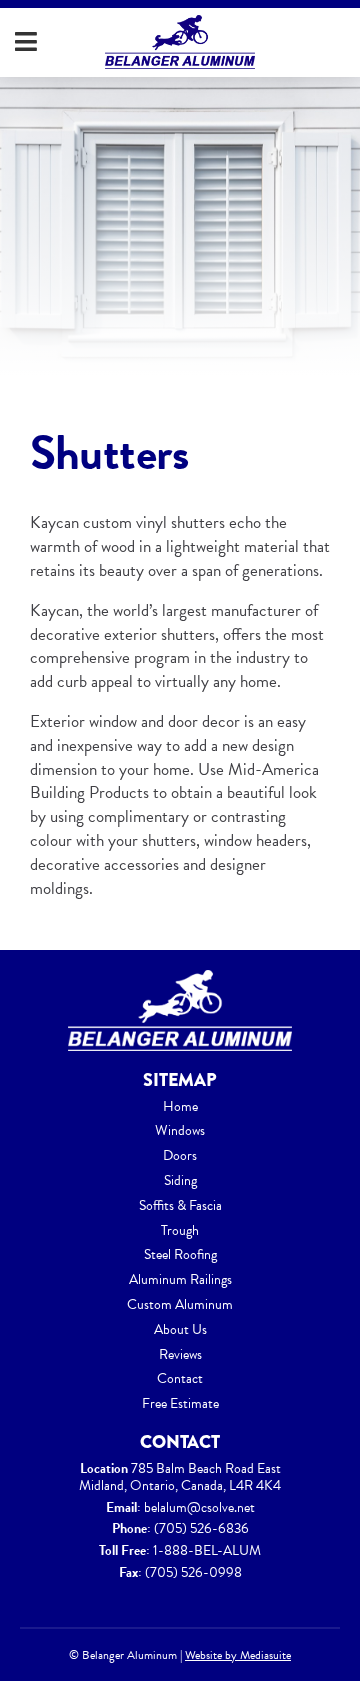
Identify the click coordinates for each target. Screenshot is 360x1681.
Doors (180, 1155)
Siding (180, 1180)
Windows (180, 1130)
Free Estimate (180, 1403)
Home (180, 1106)
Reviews (180, 1354)
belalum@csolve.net (199, 1507)
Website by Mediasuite (238, 1655)
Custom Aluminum (180, 1304)
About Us (180, 1329)
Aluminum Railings (180, 1279)
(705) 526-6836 (201, 1528)
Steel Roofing (180, 1254)
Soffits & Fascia (180, 1205)
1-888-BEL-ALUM (207, 1550)
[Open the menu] (26, 42)
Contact (180, 1378)
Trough (180, 1230)
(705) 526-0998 (193, 1572)
